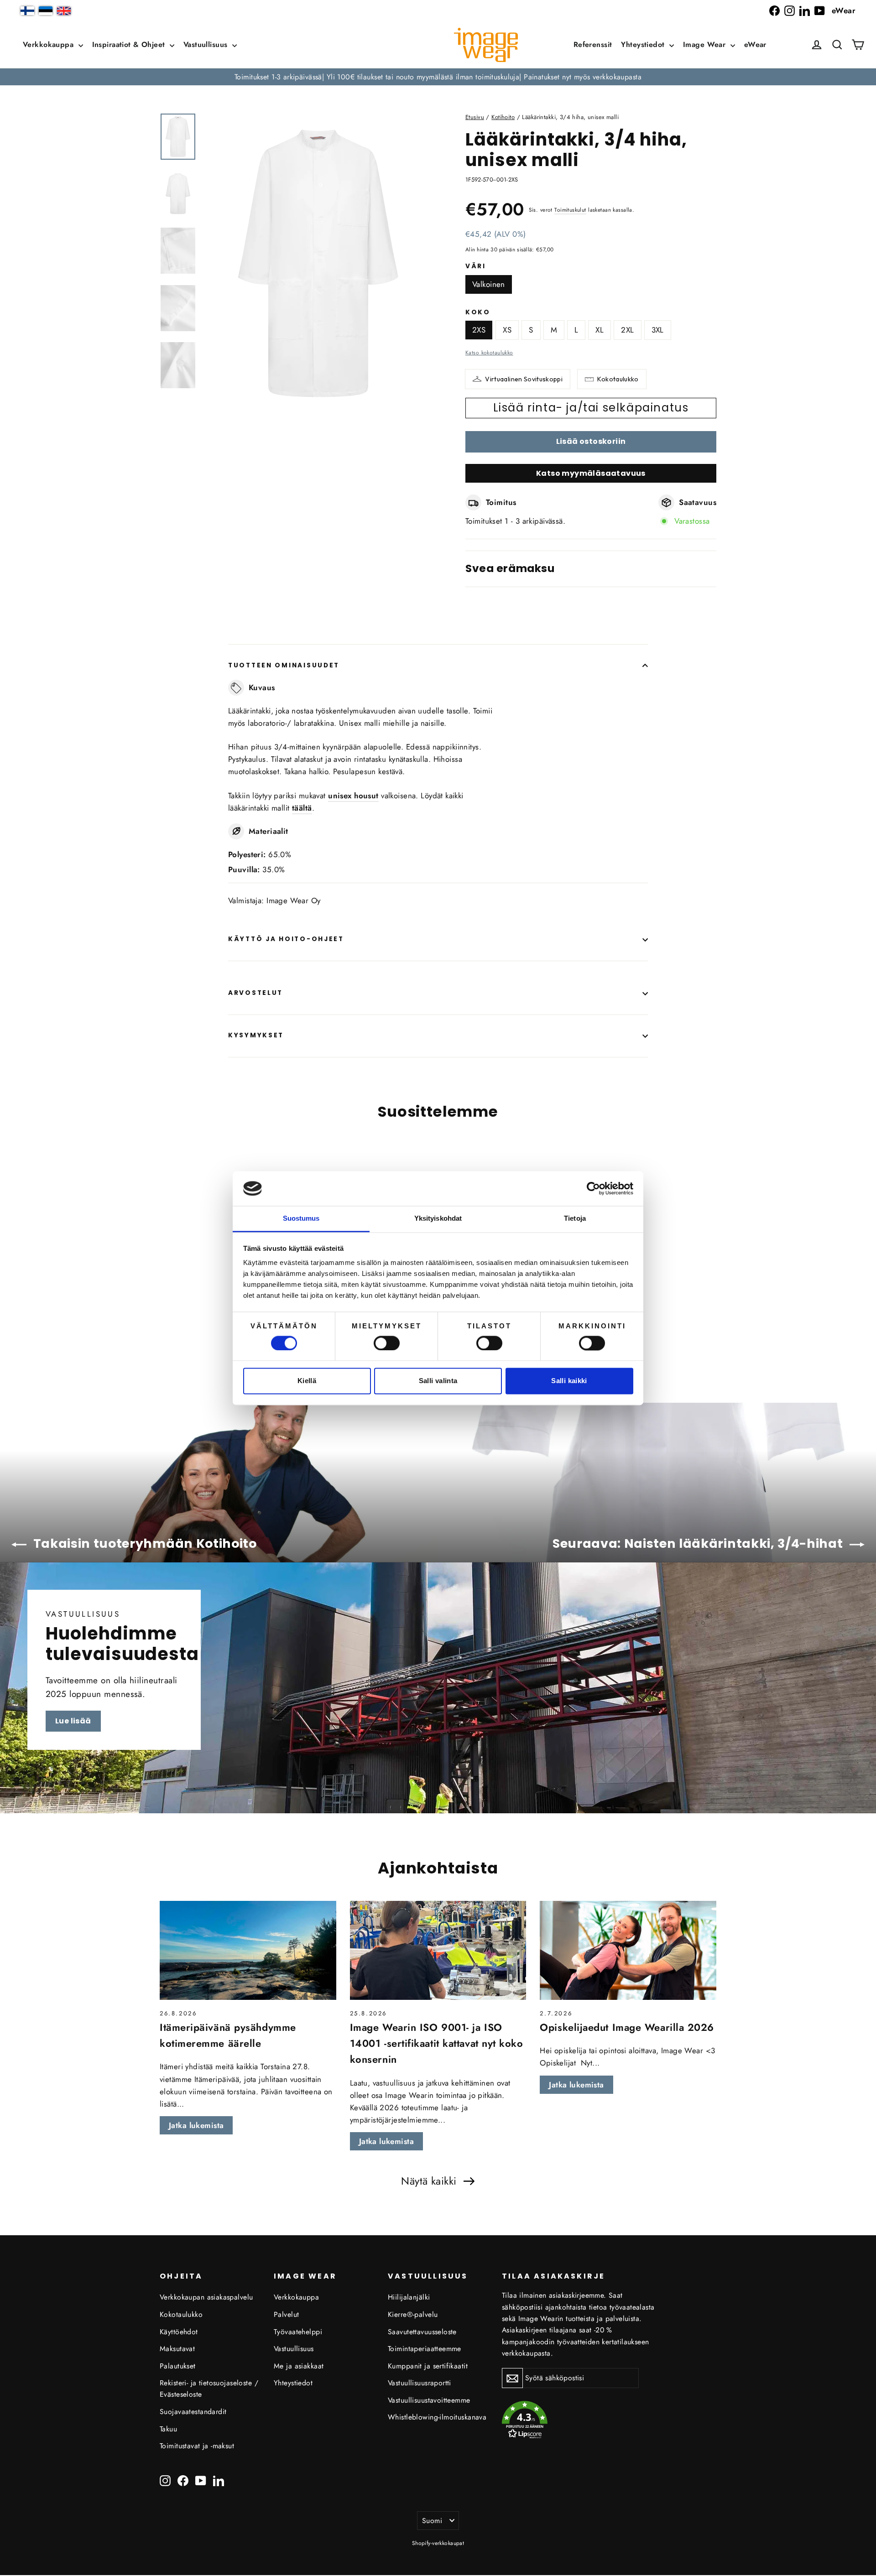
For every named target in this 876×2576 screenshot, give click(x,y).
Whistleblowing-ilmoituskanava (437, 2417)
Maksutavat (177, 2349)
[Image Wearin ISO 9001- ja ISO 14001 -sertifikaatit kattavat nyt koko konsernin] (438, 1951)
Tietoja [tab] (575, 1219)
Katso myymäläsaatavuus (591, 473)
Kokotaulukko (618, 379)
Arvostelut (255, 993)
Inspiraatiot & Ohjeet (130, 44)
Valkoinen (489, 284)
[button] (837, 45)
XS (507, 330)
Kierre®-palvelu (413, 2314)
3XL (658, 330)
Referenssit (593, 44)
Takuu (168, 2429)
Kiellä (307, 1381)
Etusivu (475, 117)
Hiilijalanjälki (409, 2297)
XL (600, 330)
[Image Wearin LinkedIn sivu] (805, 11)
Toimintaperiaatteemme (425, 2349)
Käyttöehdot (179, 2332)
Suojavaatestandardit (193, 2412)
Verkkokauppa (50, 44)
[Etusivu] (486, 45)
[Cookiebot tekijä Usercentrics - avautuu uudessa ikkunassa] (593, 1188)
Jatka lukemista (196, 2125)
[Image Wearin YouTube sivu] (820, 11)
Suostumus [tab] (301, 1219)
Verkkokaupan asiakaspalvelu (206, 2297)
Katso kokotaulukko (489, 352)
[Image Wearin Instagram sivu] (790, 11)
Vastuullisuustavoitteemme (429, 2400)
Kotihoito (503, 117)
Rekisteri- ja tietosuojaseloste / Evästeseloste (209, 2389)
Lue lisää (73, 1721)
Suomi (432, 2521)
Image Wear (706, 44)
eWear (844, 10)
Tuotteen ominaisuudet (284, 665)
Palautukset (178, 2366)
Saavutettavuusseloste (422, 2332)
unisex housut (353, 796)
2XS (479, 330)
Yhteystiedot (644, 44)
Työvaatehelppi (298, 2332)
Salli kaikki (569, 1381)
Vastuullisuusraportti (420, 2383)
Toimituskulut (570, 210)
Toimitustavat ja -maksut (197, 2446)
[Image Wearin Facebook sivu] (774, 11)
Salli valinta (438, 1381)
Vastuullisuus (207, 44)
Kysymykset (256, 1035)
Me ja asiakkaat (299, 2366)
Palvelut (286, 2314)
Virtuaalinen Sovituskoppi (524, 379)
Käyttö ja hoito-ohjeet (286, 939)
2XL (627, 330)
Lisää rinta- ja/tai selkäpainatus (591, 408)
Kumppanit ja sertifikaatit (428, 2366)
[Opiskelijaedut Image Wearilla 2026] (628, 1951)
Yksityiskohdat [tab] (438, 1219)
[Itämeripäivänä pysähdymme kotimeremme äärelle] (248, 1951)
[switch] (387, 1343)
